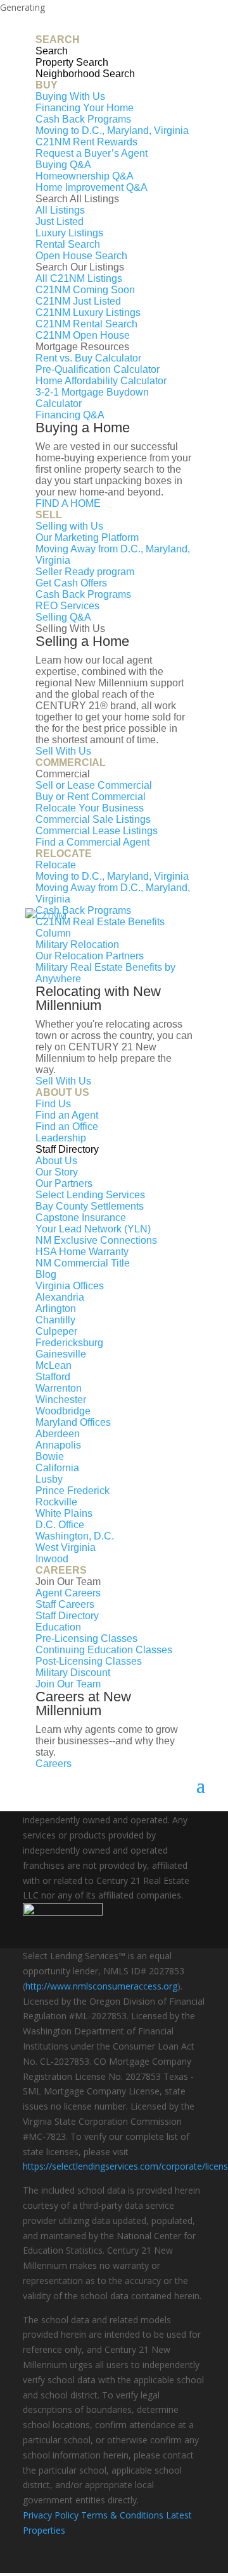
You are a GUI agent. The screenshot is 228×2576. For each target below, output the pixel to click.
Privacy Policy (51, 2515)
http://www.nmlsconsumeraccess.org (101, 1986)
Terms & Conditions (122, 2515)
